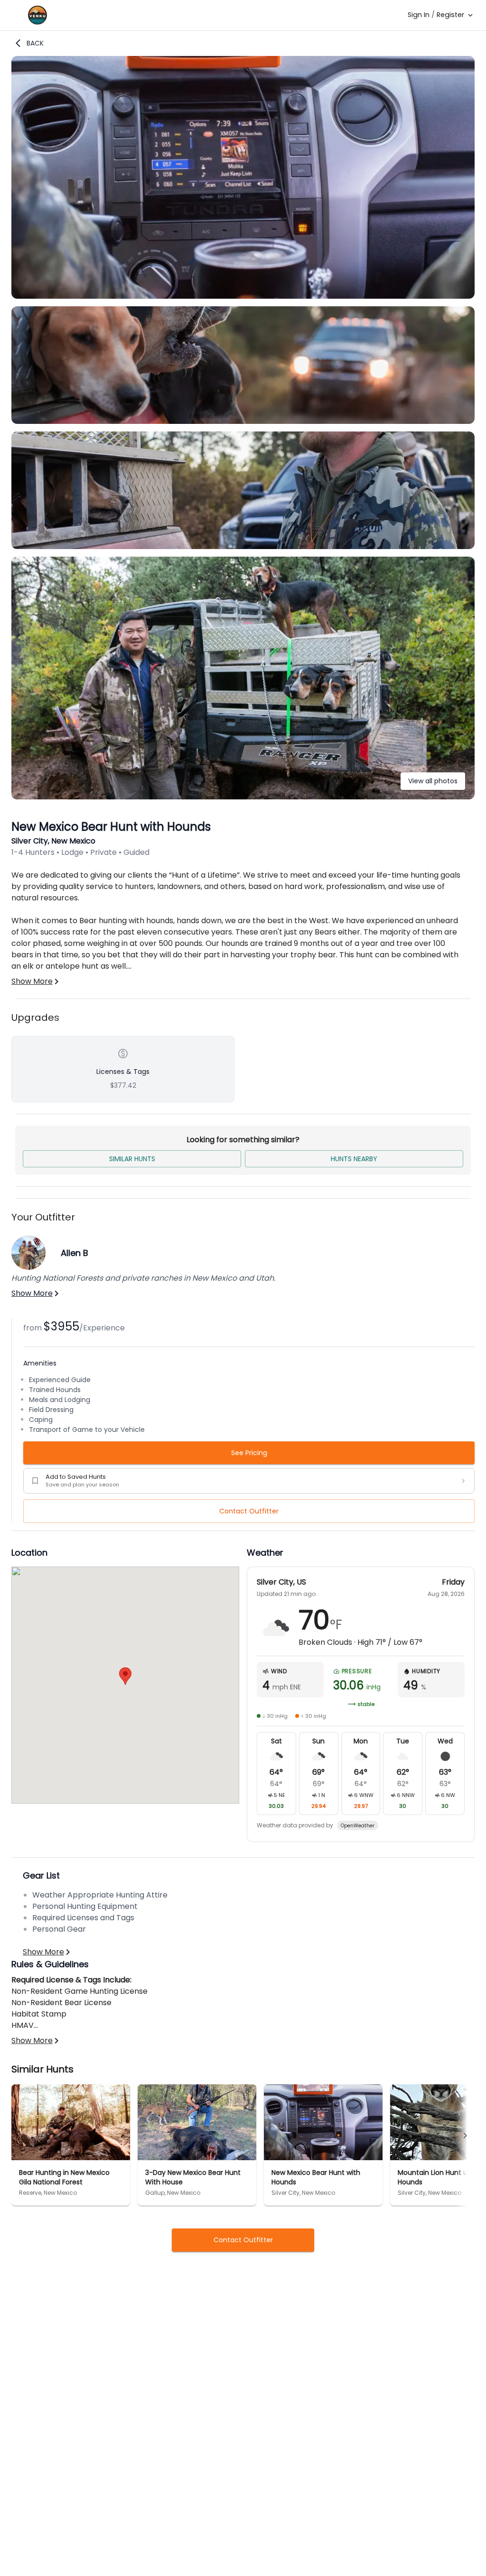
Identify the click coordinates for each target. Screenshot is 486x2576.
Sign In (419, 15)
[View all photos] (243, 797)
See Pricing (249, 1453)
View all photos (433, 781)
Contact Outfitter (249, 1511)
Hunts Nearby (354, 1159)
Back (35, 43)
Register (450, 15)
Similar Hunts (132, 1159)
